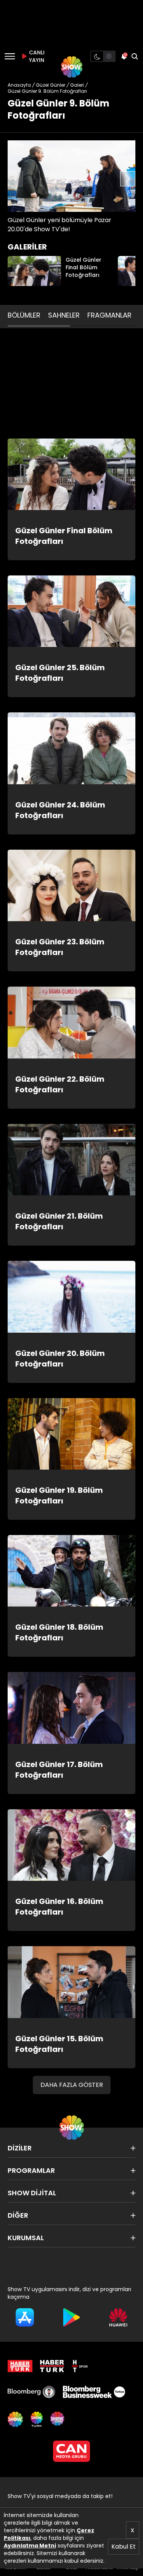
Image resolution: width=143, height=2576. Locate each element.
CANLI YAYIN (36, 56)
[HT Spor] (80, 2366)
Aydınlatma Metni (30, 2546)
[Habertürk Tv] (52, 2366)
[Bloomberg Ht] (31, 2392)
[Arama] (135, 56)
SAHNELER (64, 315)
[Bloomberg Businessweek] (94, 2392)
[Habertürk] (20, 2366)
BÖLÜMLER (24, 315)
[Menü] (10, 56)
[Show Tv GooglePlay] (71, 2317)
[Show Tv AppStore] (25, 2317)
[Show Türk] (37, 2419)
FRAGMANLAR (109, 315)
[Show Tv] (72, 67)
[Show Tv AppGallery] (118, 2317)
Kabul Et (124, 2547)
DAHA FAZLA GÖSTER (72, 2085)
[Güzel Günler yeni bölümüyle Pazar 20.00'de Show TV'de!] (71, 176)
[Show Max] (58, 2419)
